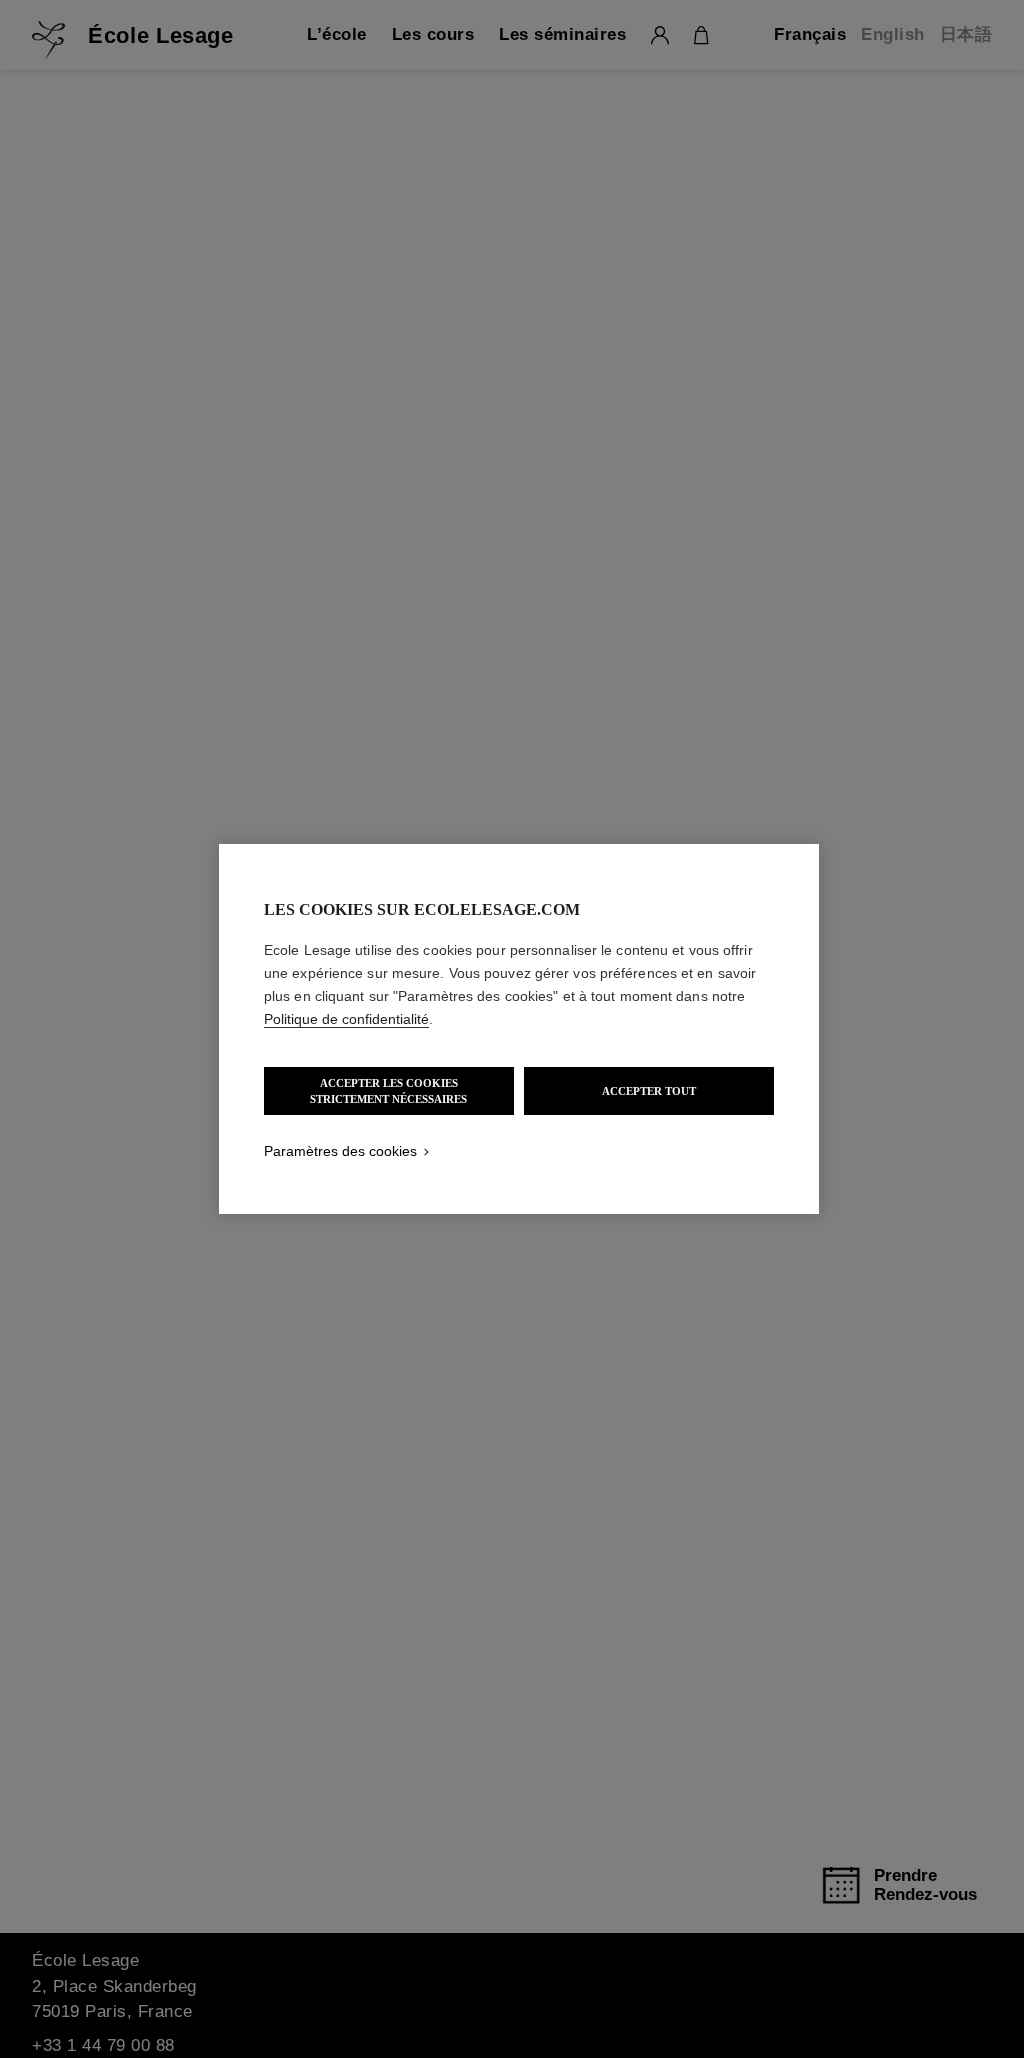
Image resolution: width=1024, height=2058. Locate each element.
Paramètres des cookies (340, 1151)
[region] (519, 1029)
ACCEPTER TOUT (649, 1091)
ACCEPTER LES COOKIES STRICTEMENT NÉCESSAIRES (388, 1091)
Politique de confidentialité (346, 1019)
